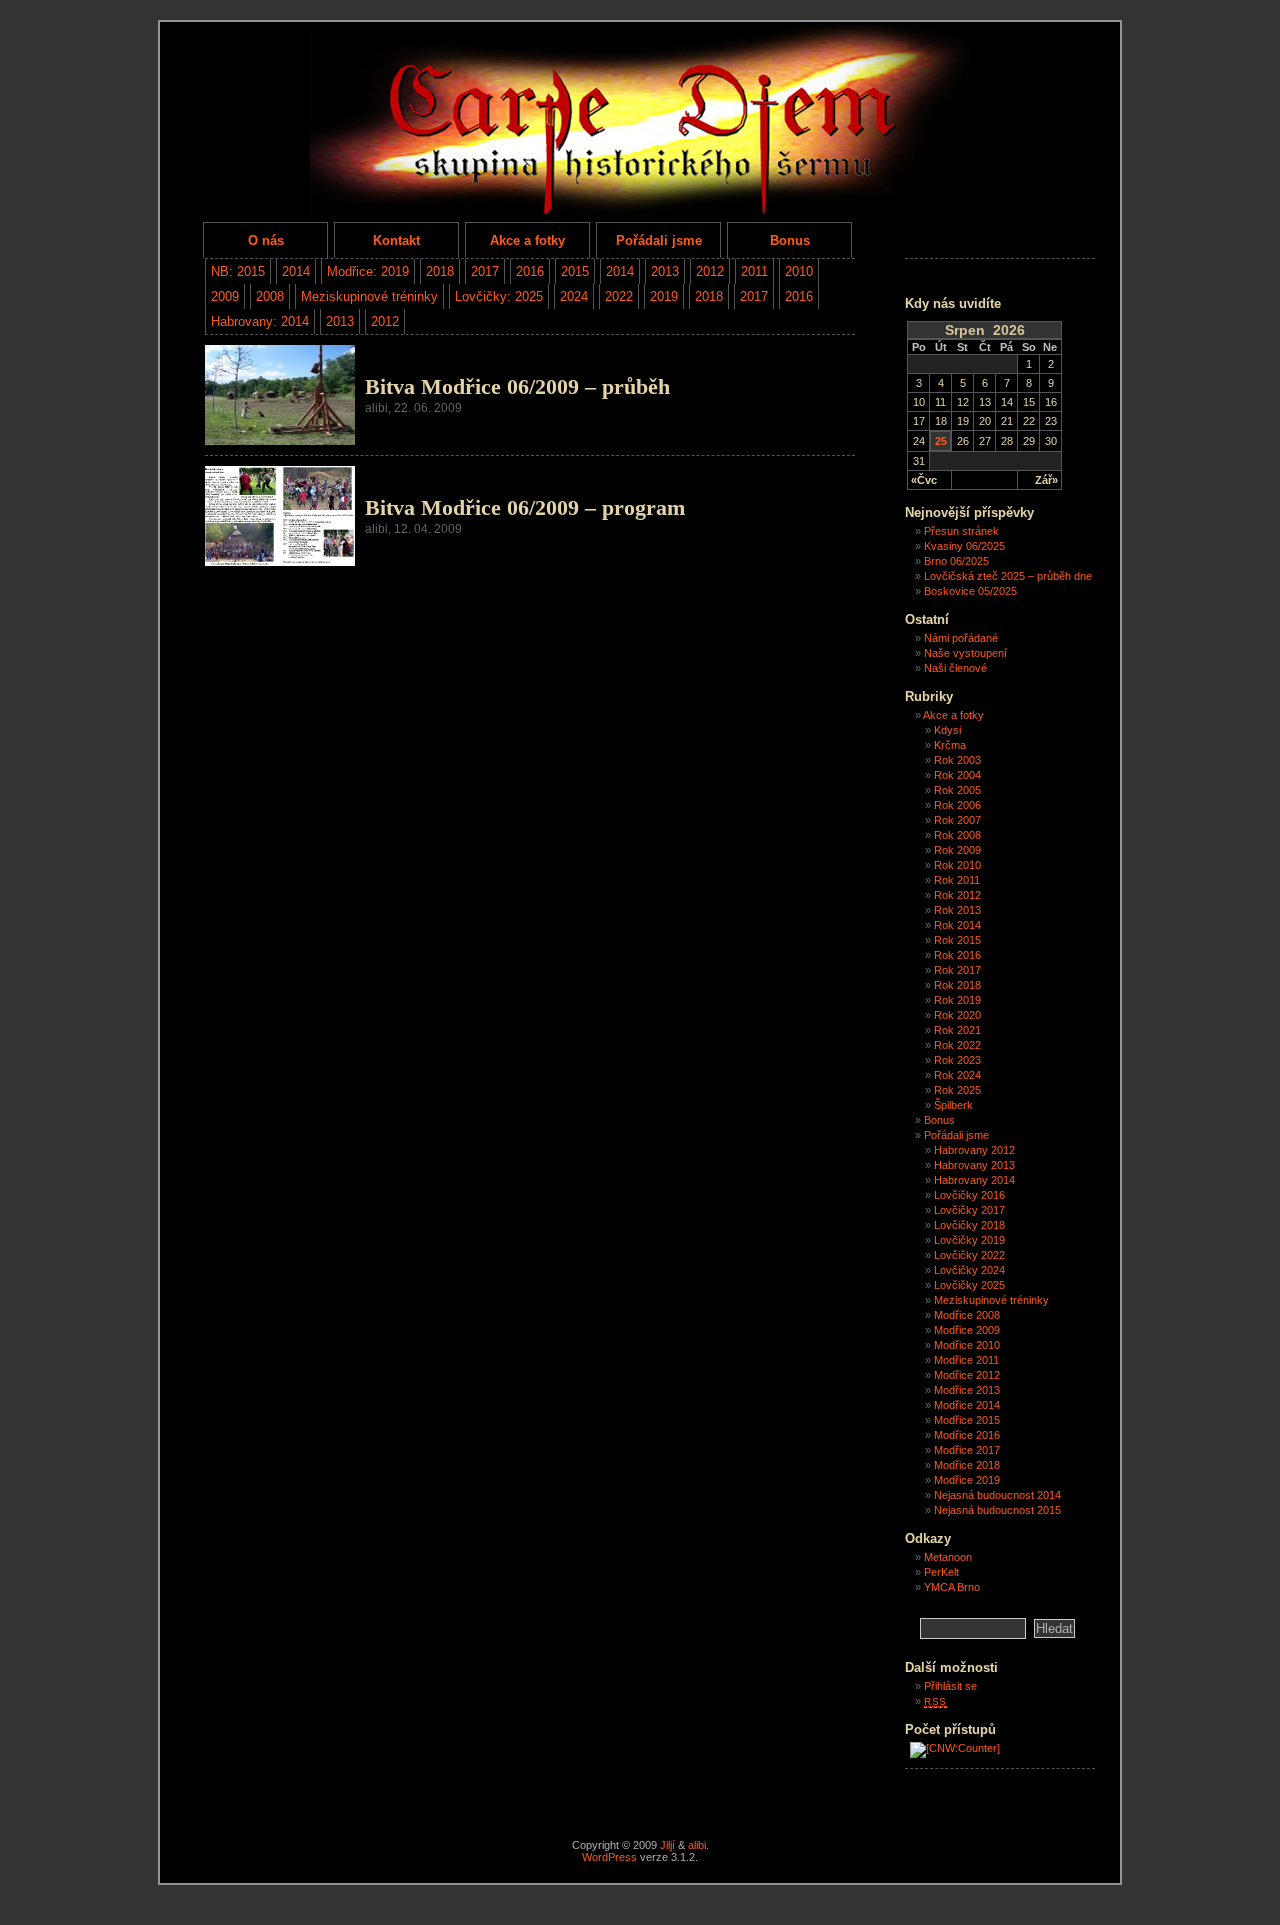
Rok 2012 (957, 895)
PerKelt (941, 1572)
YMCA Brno (952, 1587)
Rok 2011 (957, 880)
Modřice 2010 (967, 1345)
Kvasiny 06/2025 (964, 546)
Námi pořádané (961, 638)
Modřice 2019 (967, 1480)
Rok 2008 (957, 835)
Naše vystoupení (965, 653)
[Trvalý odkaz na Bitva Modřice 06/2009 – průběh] (280, 440)
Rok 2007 (957, 820)
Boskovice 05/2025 (970, 591)
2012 (710, 271)
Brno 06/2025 (956, 561)
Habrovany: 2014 (260, 321)
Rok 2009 (957, 850)
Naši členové (955, 668)
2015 (575, 271)
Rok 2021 (957, 1030)
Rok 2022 (957, 1045)
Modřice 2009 (967, 1330)
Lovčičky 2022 (969, 1255)
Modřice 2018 (967, 1465)
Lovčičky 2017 (969, 1210)
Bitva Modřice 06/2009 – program (525, 508)
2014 (296, 271)
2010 (799, 271)
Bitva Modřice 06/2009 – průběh (517, 387)
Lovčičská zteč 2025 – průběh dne (1008, 576)
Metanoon (948, 1557)
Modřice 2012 (967, 1375)
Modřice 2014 (967, 1405)
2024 (574, 296)
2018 (440, 271)
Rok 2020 (957, 1015)
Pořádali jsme (659, 240)
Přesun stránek (961, 531)
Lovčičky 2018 (969, 1225)
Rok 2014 (957, 925)
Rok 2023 (957, 1060)
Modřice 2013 (967, 1390)
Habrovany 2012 (974, 1150)
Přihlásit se (950, 1686)
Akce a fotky (527, 240)
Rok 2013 (957, 910)
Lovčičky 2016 (969, 1195)
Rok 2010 (957, 865)
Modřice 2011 (966, 1360)
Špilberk (953, 1105)
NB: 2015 (238, 271)
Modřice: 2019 (368, 271)
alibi (697, 1845)
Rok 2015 (957, 940)
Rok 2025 (957, 1090)
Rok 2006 (957, 805)
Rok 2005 (957, 790)
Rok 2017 (957, 970)
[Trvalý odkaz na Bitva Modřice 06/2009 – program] (280, 561)
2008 (270, 296)
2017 (485, 271)
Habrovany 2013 (974, 1165)
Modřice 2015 (967, 1420)
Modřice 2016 (967, 1435)
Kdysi (947, 730)
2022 (619, 296)
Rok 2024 (957, 1075)
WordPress (609, 1857)
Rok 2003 (957, 760)
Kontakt (396, 240)
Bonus (790, 240)
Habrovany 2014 (974, 1180)
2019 (664, 296)
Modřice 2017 (967, 1450)
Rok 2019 (957, 1000)
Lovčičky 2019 (969, 1240)
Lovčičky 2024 (969, 1270)
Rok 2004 (957, 775)
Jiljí (667, 1845)
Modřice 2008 (967, 1315)
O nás (266, 240)
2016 (530, 271)
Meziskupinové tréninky (369, 296)
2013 (665, 271)
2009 (225, 296)
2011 (754, 271)
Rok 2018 (957, 985)
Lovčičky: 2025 (499, 296)
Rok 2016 (957, 955)
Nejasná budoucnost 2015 (997, 1510)
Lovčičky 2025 (969, 1285)
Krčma (950, 745)
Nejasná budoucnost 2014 (997, 1495)
